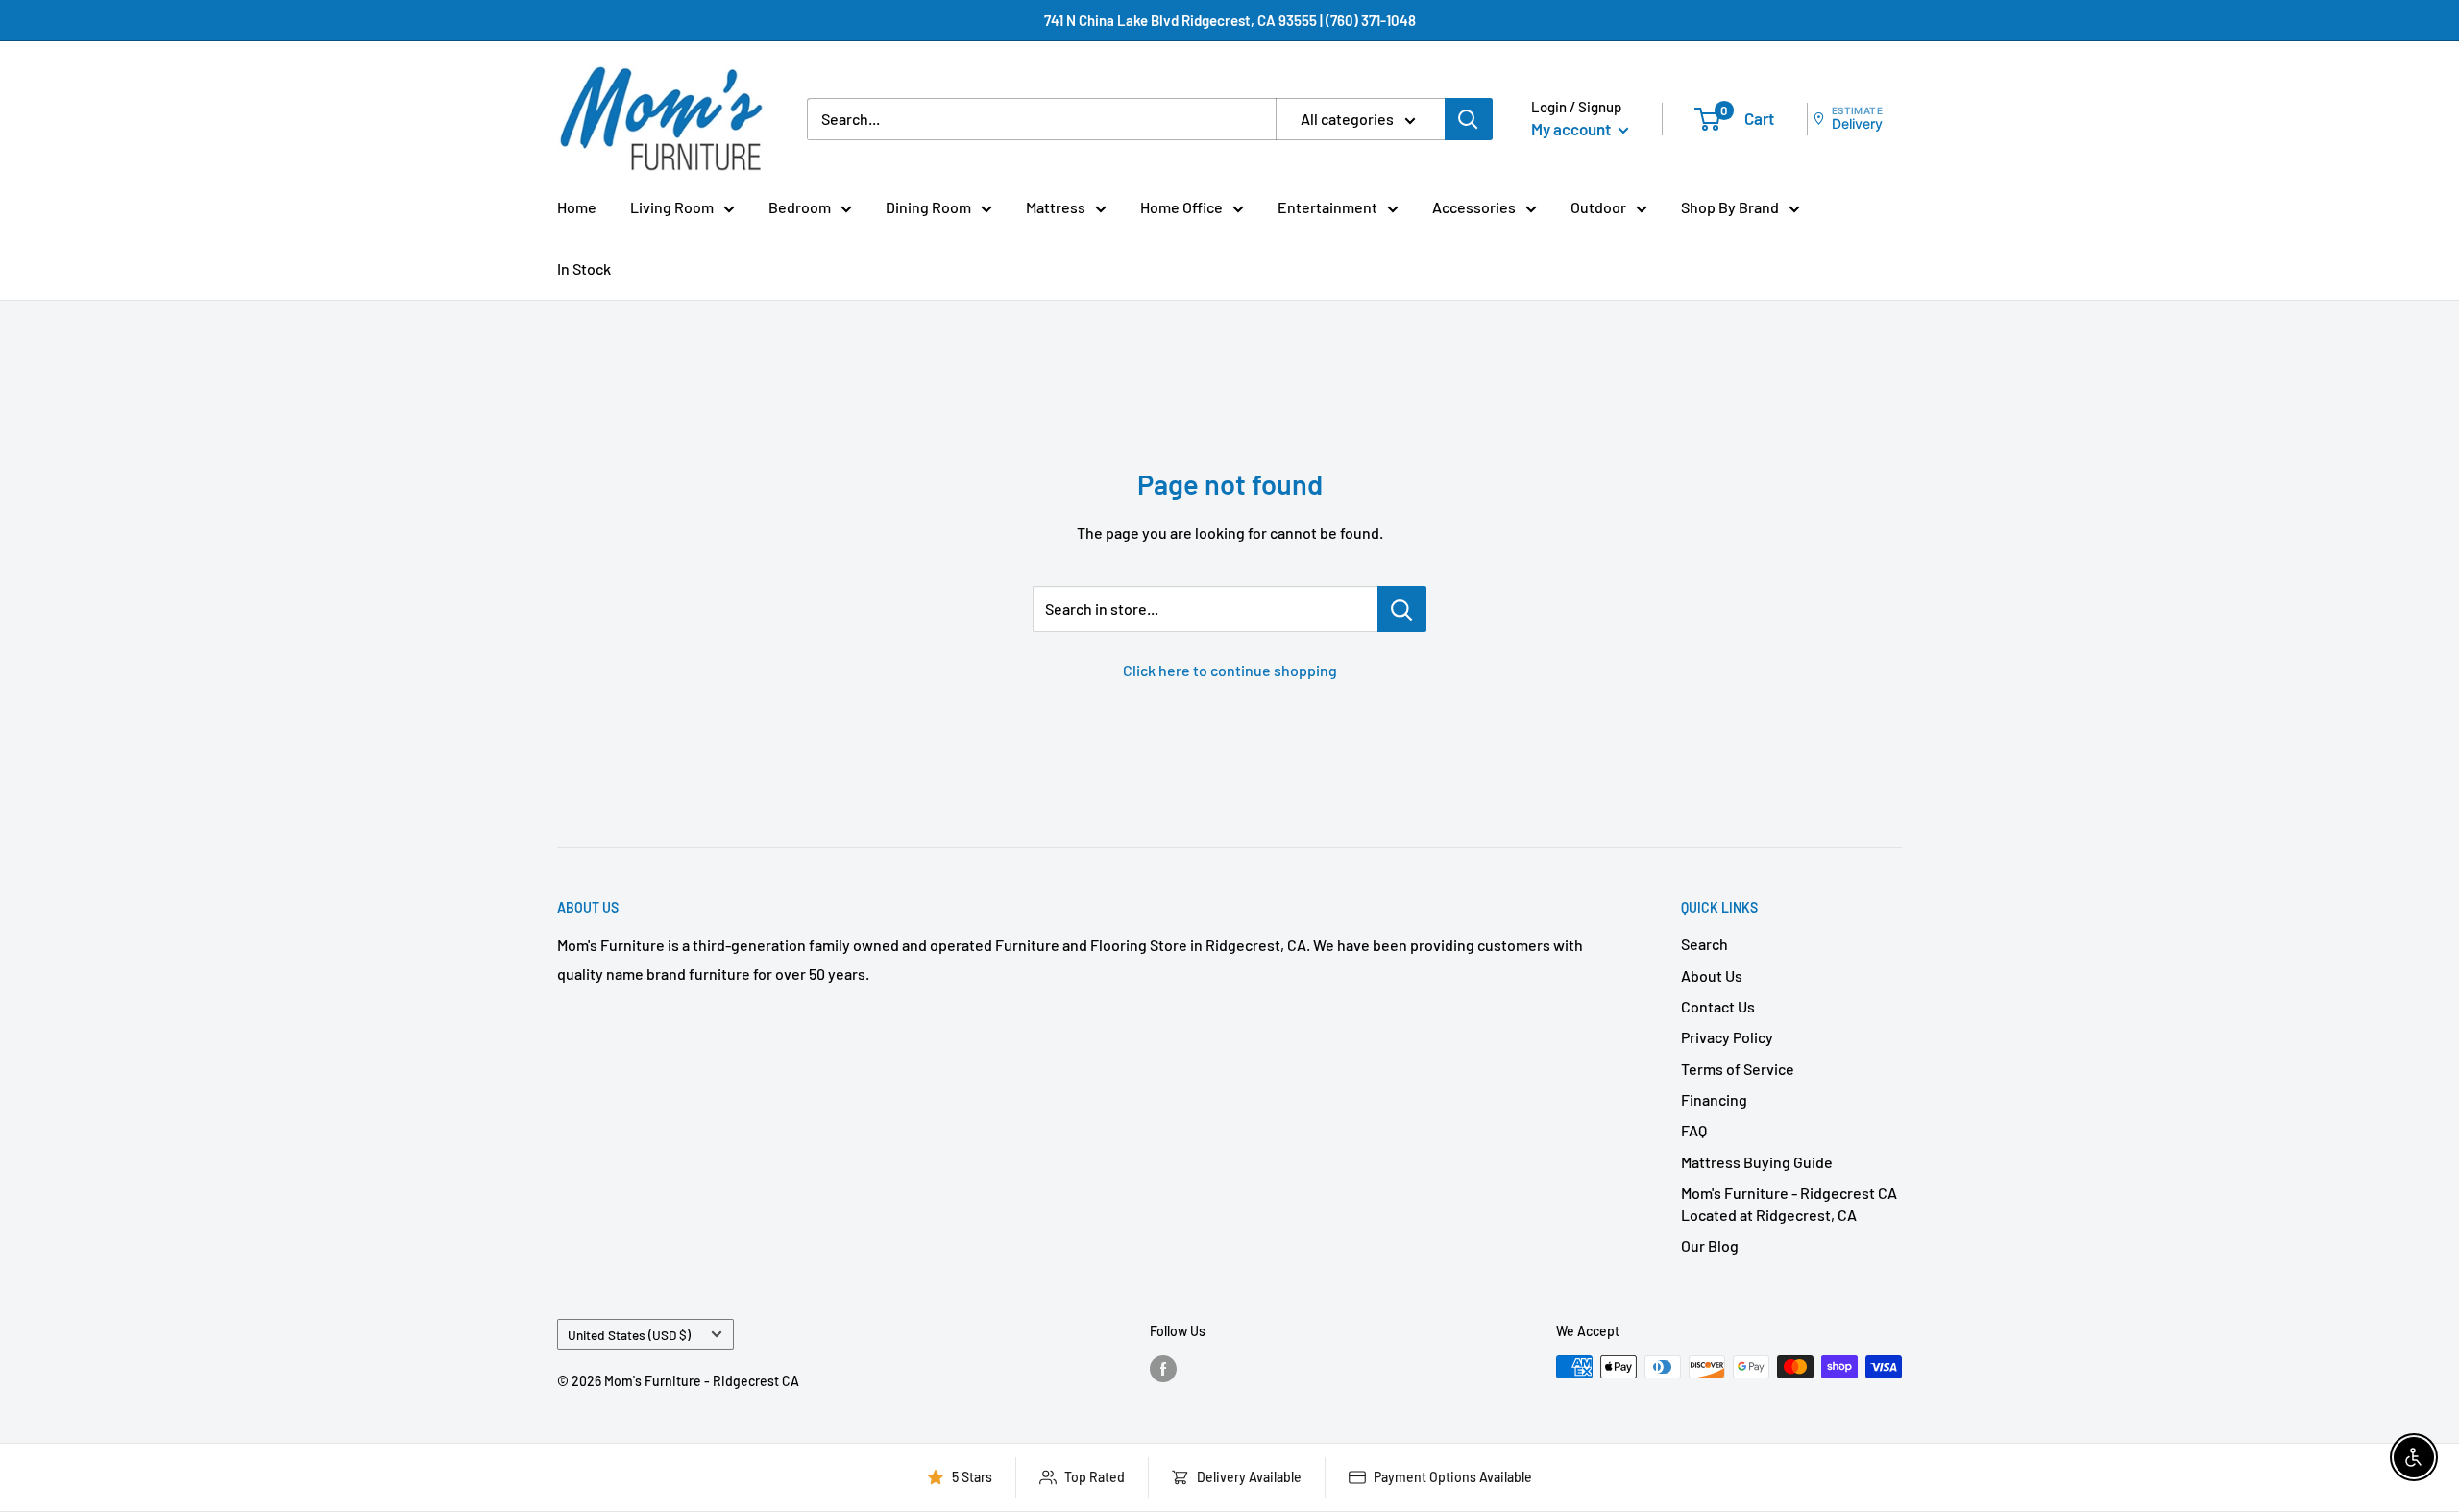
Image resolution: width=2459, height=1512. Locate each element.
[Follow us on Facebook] (1163, 1369)
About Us (1712, 975)
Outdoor (1598, 207)
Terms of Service (1738, 1069)
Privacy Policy (1727, 1037)
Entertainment (1327, 207)
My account (1572, 129)
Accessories (1474, 207)
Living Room (672, 207)
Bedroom (800, 207)
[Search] (1469, 119)
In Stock (584, 268)
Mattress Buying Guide (1757, 1162)
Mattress (1056, 207)
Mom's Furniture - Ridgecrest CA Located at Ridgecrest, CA (1789, 1203)
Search (1704, 944)
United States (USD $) (629, 1335)
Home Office (1181, 207)
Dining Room (928, 207)
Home (577, 207)
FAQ (1694, 1130)
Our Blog (1710, 1245)
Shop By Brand (1730, 207)
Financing (1714, 1099)
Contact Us (1718, 1006)
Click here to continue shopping (1230, 670)
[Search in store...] (1402, 609)
